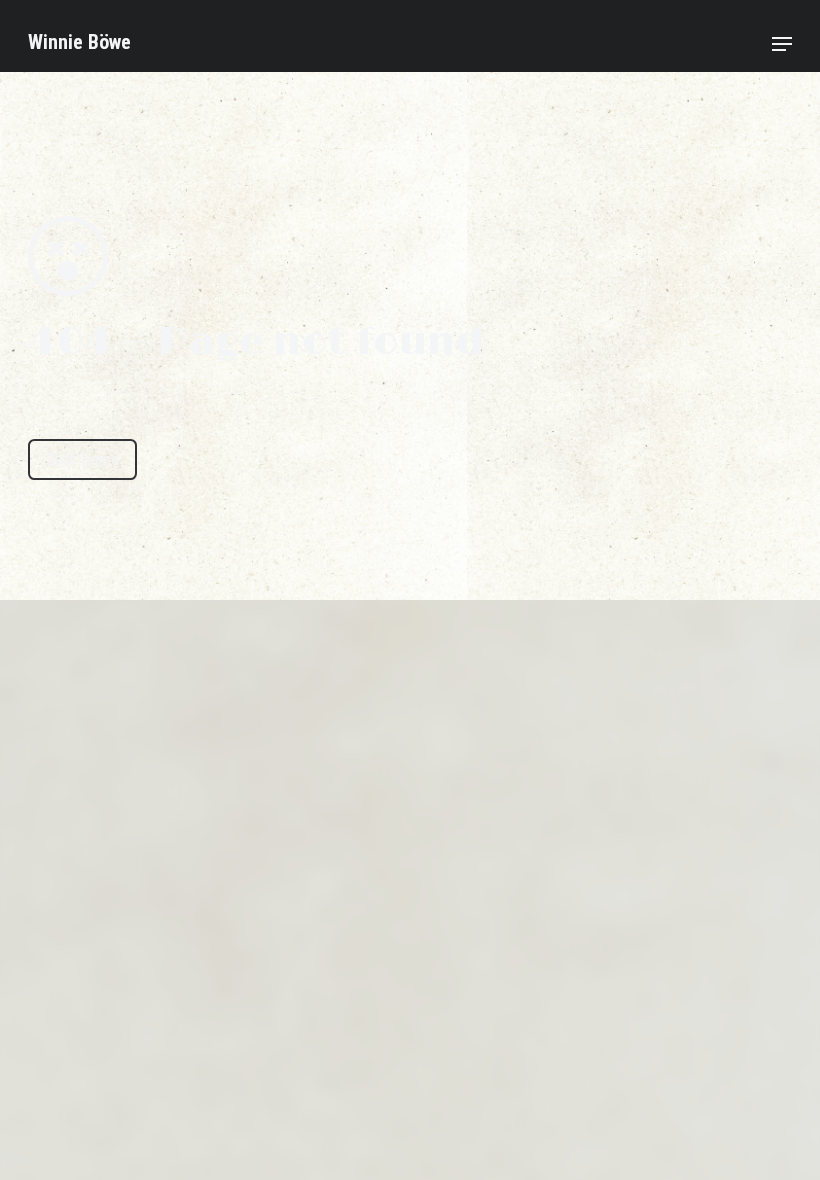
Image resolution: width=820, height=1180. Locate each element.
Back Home (82, 459)
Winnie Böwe (79, 42)
